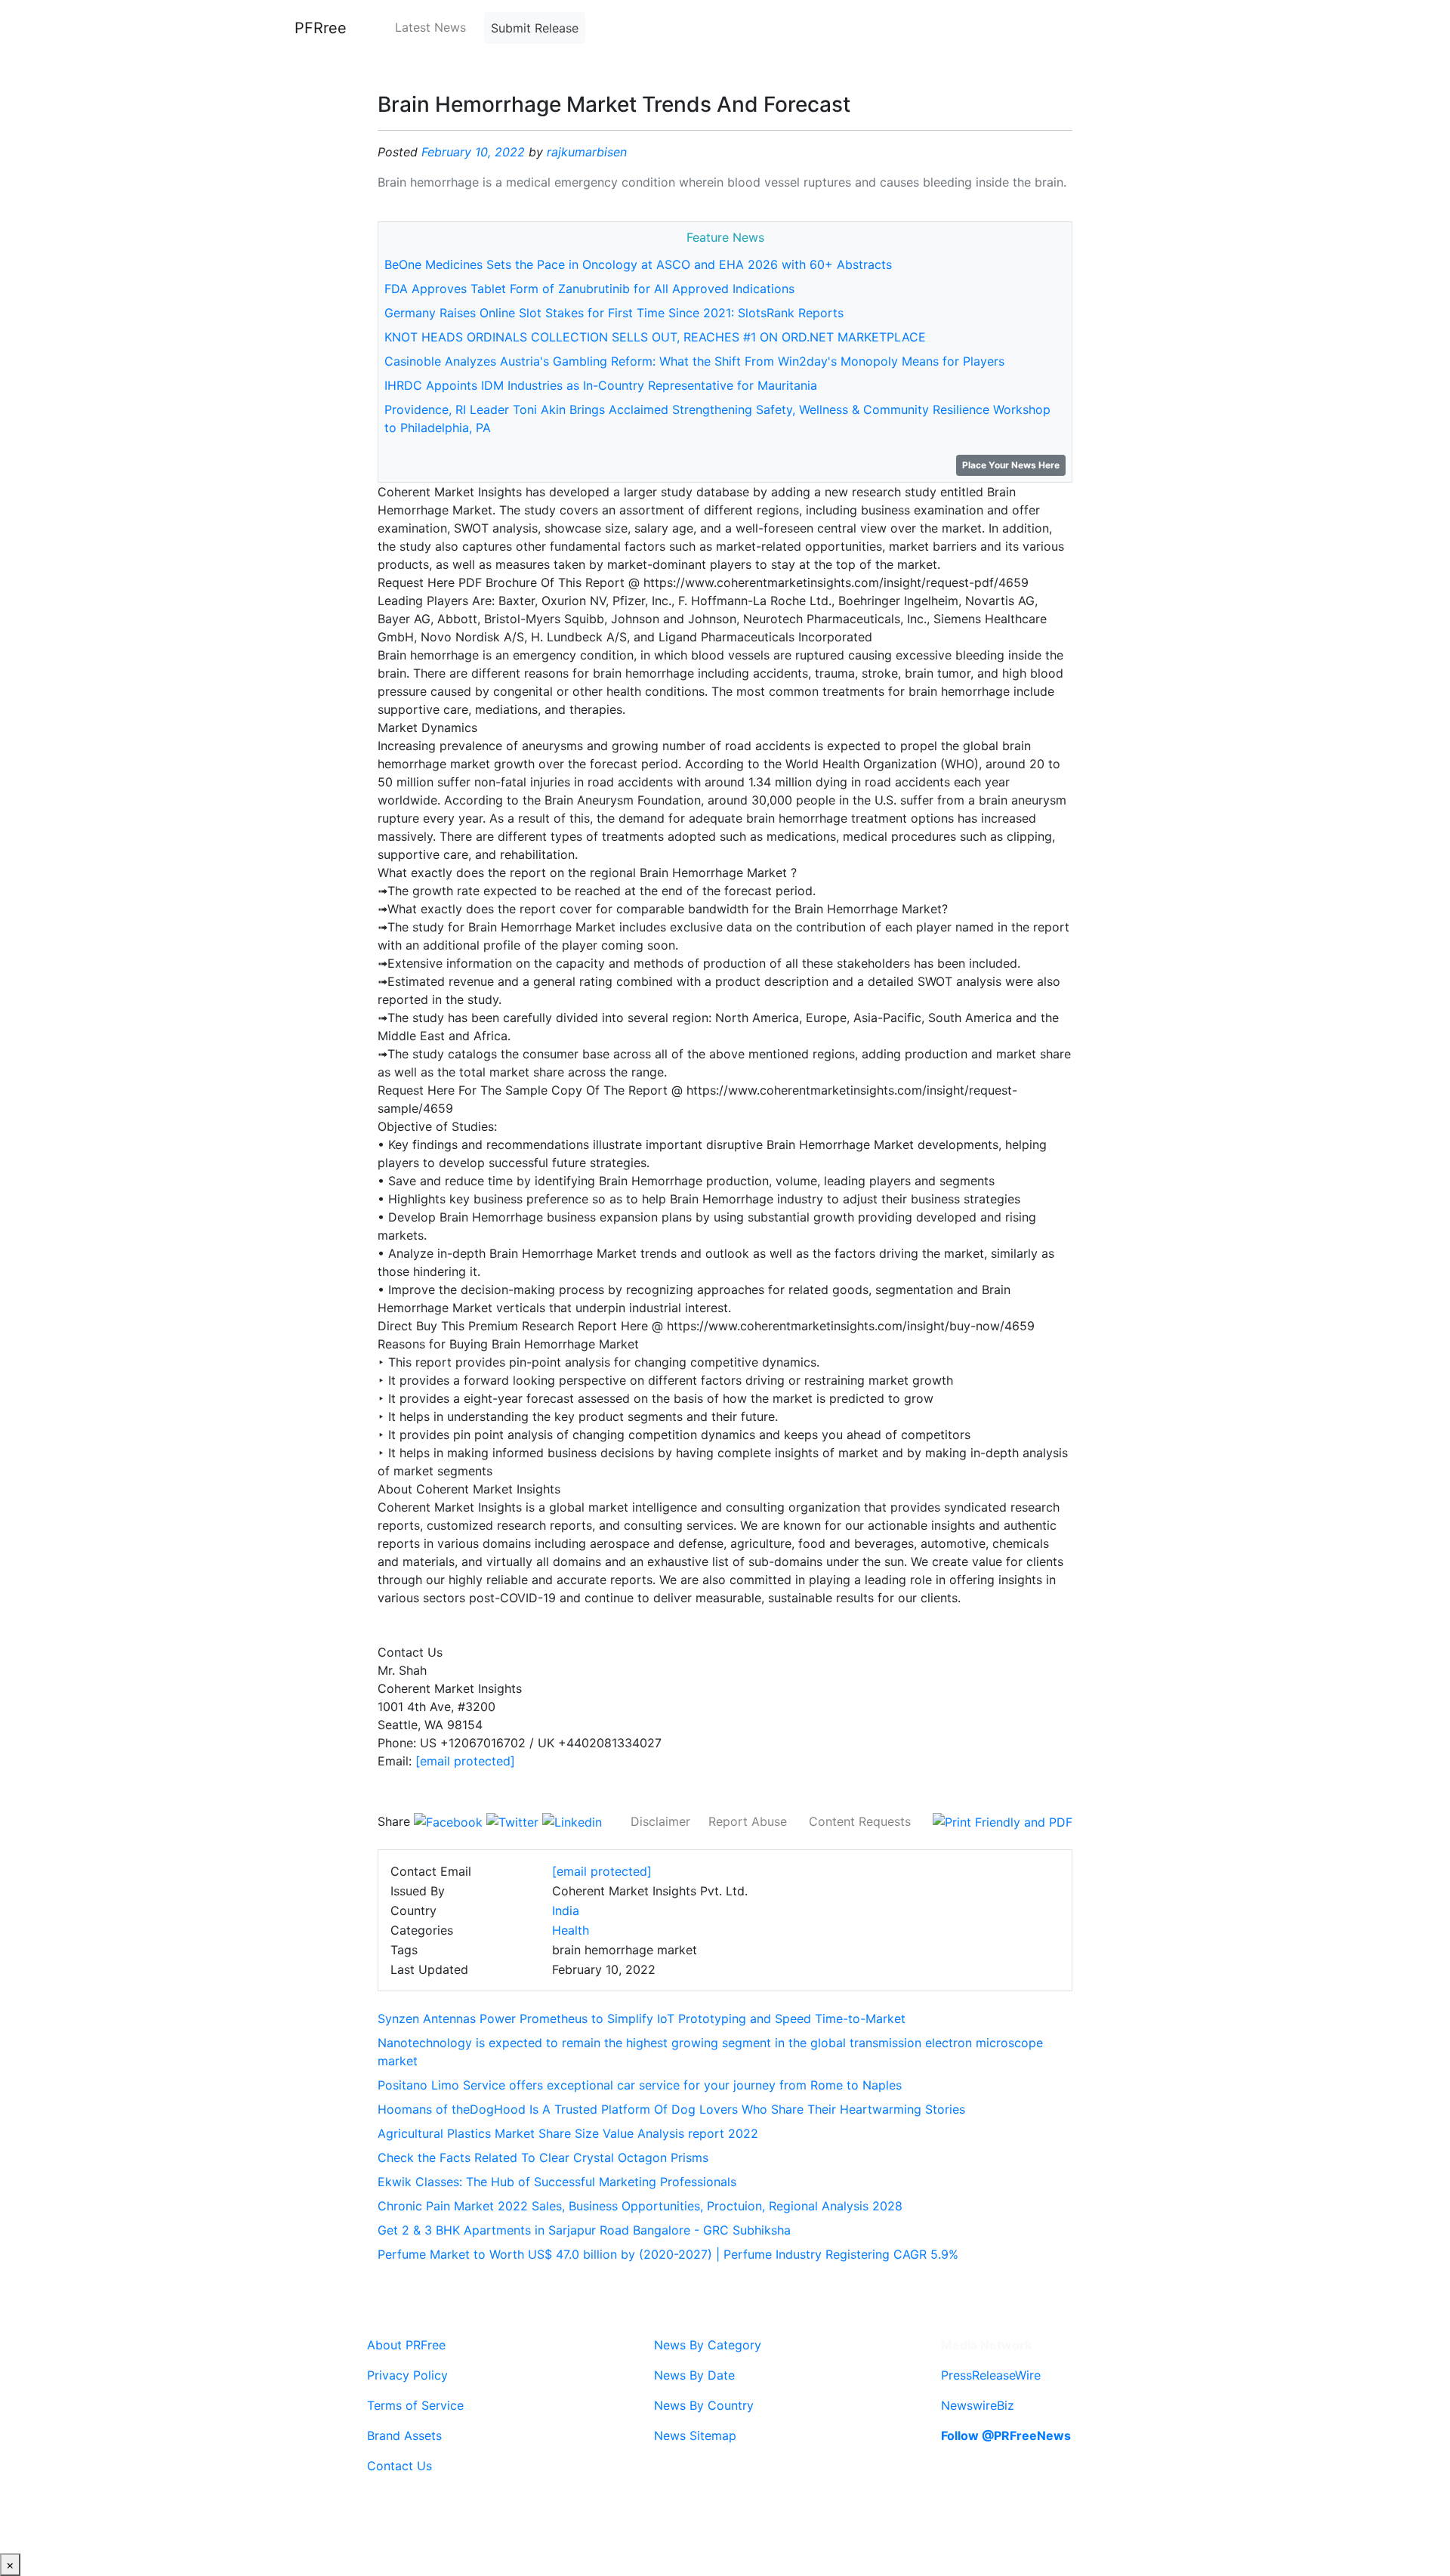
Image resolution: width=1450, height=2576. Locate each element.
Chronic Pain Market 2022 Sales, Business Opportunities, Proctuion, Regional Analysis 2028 (640, 2206)
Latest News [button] (430, 27)
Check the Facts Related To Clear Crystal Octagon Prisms (543, 2157)
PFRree (321, 28)
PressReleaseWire (991, 2375)
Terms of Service (415, 2405)
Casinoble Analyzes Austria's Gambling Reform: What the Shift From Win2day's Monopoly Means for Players (694, 361)
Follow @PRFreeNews (1006, 2435)
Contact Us (400, 2466)
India (566, 1910)
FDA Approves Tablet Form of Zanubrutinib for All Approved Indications (589, 289)
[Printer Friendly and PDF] (1003, 1821)
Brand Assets (404, 2435)
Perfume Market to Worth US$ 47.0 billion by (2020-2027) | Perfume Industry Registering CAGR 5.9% (668, 2254)
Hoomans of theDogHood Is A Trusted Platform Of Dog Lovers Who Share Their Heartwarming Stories (671, 2109)
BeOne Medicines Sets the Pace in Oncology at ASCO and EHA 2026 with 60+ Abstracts (638, 264)
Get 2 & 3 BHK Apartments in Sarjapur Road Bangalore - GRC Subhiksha (584, 2230)
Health (571, 1930)
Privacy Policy (407, 2375)
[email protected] (465, 1761)
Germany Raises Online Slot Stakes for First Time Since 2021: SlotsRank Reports (614, 313)
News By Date (694, 2375)
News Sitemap (695, 2435)
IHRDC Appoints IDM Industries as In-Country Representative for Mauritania (601, 385)
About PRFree (406, 2345)
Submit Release (535, 28)
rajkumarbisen (587, 152)
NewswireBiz (978, 2405)
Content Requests (860, 1821)
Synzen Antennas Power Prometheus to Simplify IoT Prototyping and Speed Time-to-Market (642, 2018)
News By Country (704, 2405)
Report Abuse (748, 1821)
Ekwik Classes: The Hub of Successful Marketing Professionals (557, 2182)
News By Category (708, 2345)
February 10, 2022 (473, 152)
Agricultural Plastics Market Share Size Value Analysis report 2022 (568, 2133)
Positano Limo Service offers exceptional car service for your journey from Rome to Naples (640, 2085)
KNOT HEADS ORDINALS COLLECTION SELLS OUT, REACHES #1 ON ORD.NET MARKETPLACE (655, 337)
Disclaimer (660, 1821)
